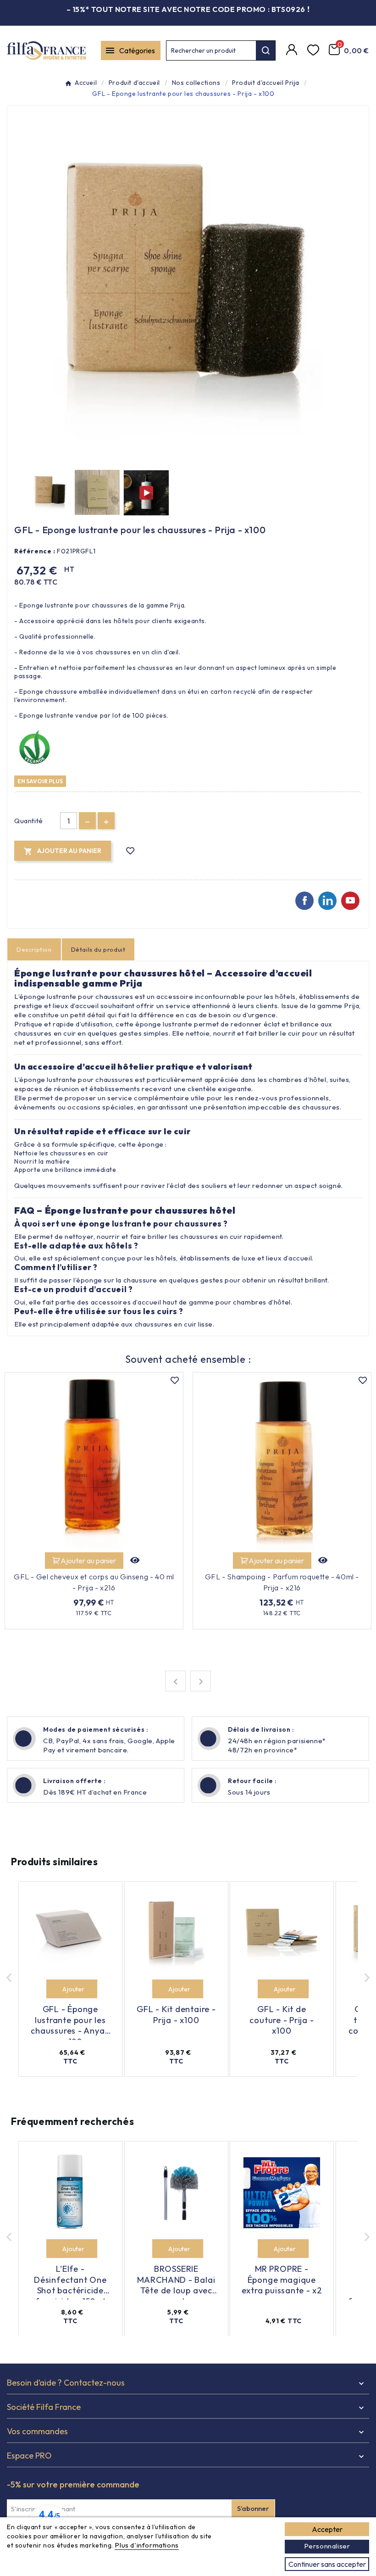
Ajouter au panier (88, 1561)
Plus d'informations (147, 2545)
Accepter (327, 2529)
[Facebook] (304, 901)
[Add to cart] (56, 1989)
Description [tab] (34, 949)
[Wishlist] (314, 50)
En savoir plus (40, 781)
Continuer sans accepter (327, 2564)
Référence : (35, 551)
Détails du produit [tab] (98, 949)
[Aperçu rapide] (135, 1561)
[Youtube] (350, 901)
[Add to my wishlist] (130, 851)
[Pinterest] (327, 901)
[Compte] (293, 50)
